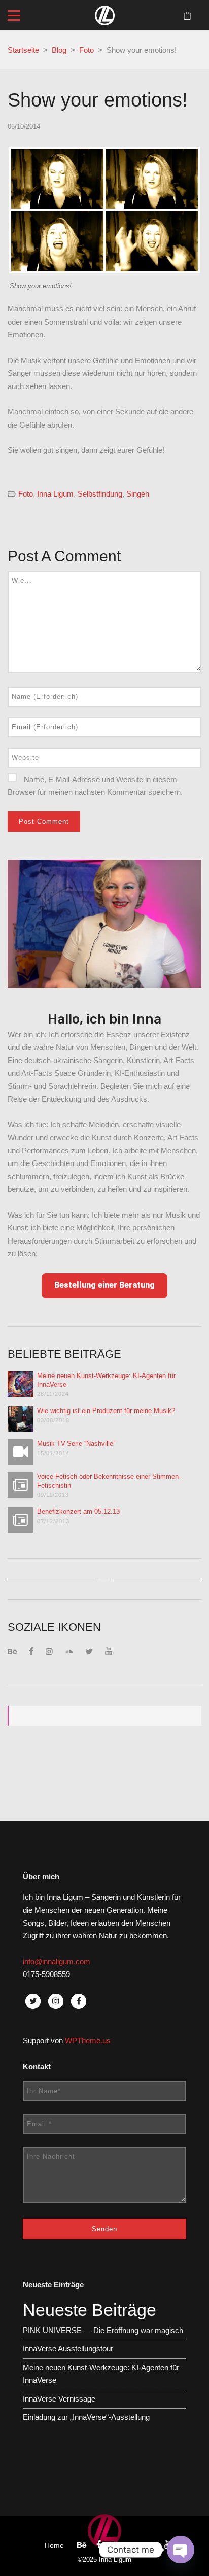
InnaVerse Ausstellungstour (68, 2349)
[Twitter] (89, 1652)
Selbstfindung (100, 494)
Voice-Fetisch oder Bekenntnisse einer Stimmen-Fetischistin (109, 1481)
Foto (86, 50)
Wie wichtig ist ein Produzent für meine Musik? (106, 1411)
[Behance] (12, 1652)
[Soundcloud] (69, 1652)
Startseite (23, 50)
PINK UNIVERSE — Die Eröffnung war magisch (103, 2330)
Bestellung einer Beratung (104, 1285)
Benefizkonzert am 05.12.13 (78, 1512)
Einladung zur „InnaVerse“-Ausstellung (86, 2417)
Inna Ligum (55, 494)
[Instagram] (49, 1652)
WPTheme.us (88, 2041)
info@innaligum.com (57, 1962)
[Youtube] (109, 1652)
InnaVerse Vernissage (59, 2399)
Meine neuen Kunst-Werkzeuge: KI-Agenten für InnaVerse (106, 1380)
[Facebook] (31, 1652)
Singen (138, 494)
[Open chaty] (181, 2550)
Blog (59, 50)
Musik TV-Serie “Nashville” (76, 1444)
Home (54, 2545)
